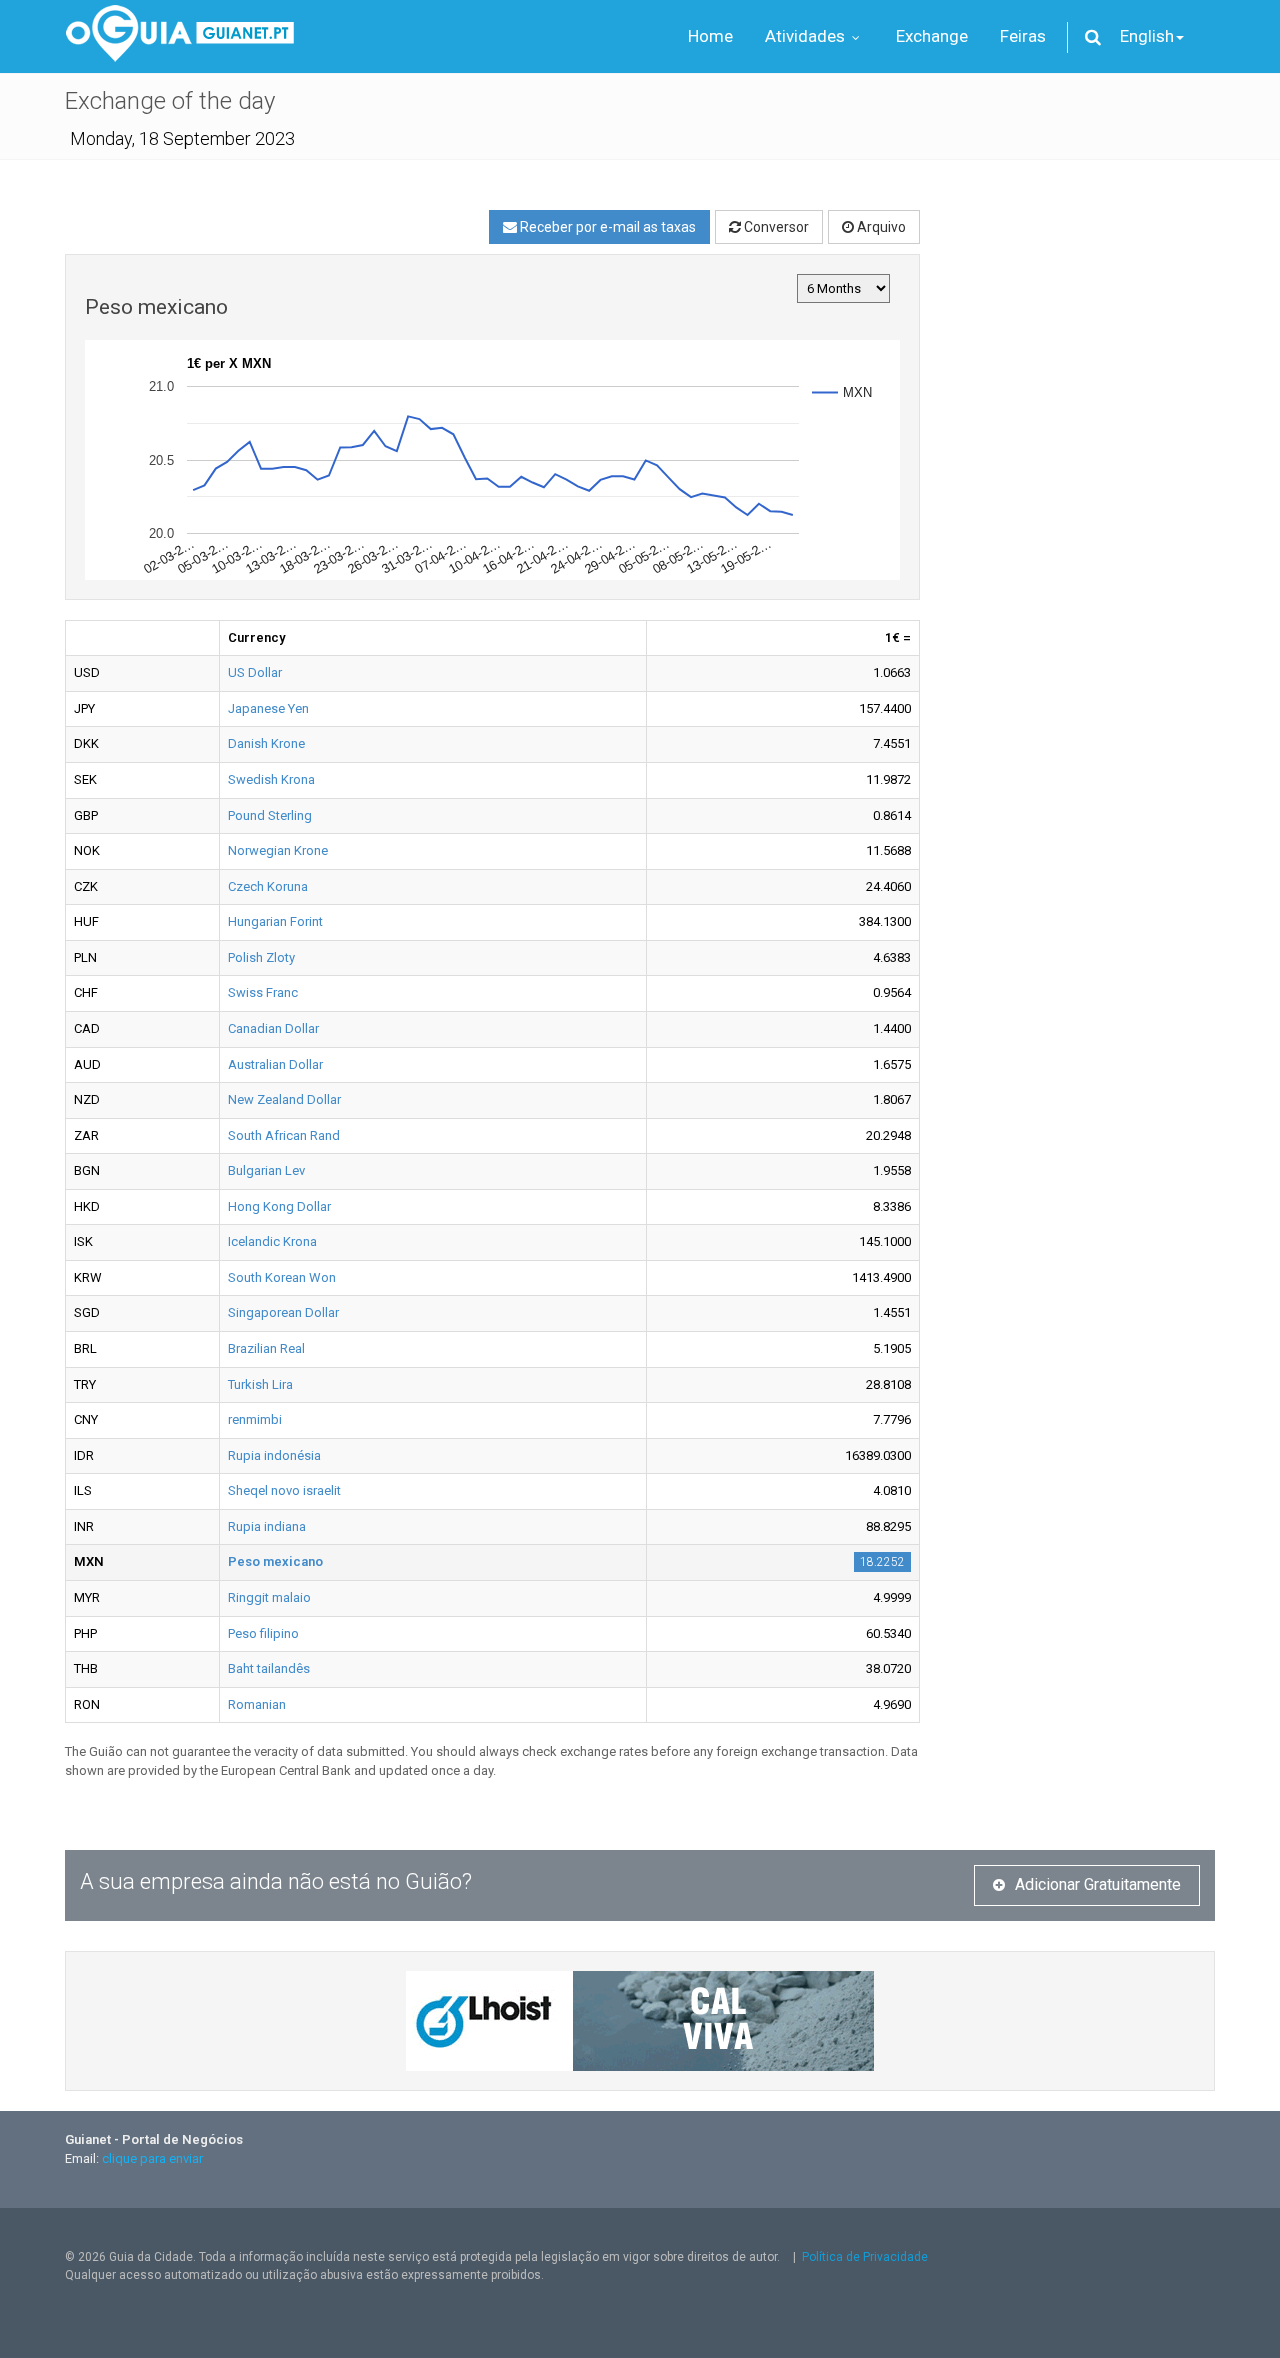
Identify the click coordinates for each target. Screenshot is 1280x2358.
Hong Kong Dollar (279, 1206)
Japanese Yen (268, 708)
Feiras (1023, 36)
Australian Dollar (275, 1064)
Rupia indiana (267, 1526)
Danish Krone (266, 743)
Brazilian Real (266, 1348)
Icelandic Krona (272, 1241)
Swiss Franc (263, 992)
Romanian (257, 1704)
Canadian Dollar (273, 1028)
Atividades (807, 36)
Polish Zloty (261, 957)
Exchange (932, 36)
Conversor (775, 227)
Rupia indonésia (274, 1455)
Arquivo (880, 227)
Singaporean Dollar (283, 1312)
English (1147, 36)
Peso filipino (263, 1633)
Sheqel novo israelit (284, 1490)
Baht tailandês (269, 1668)
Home (710, 36)
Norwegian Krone (278, 850)
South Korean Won (282, 1277)
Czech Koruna (268, 886)
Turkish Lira (260, 1384)
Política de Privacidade (865, 2257)
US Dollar (255, 672)
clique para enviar (152, 2158)
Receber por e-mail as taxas (606, 227)
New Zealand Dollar (284, 1099)
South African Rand (284, 1135)
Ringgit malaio (269, 1597)
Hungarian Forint (275, 921)
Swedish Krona (271, 779)
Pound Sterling (270, 815)
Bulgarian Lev (266, 1170)
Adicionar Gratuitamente (1098, 1884)
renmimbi (255, 1419)
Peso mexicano (275, 1561)
